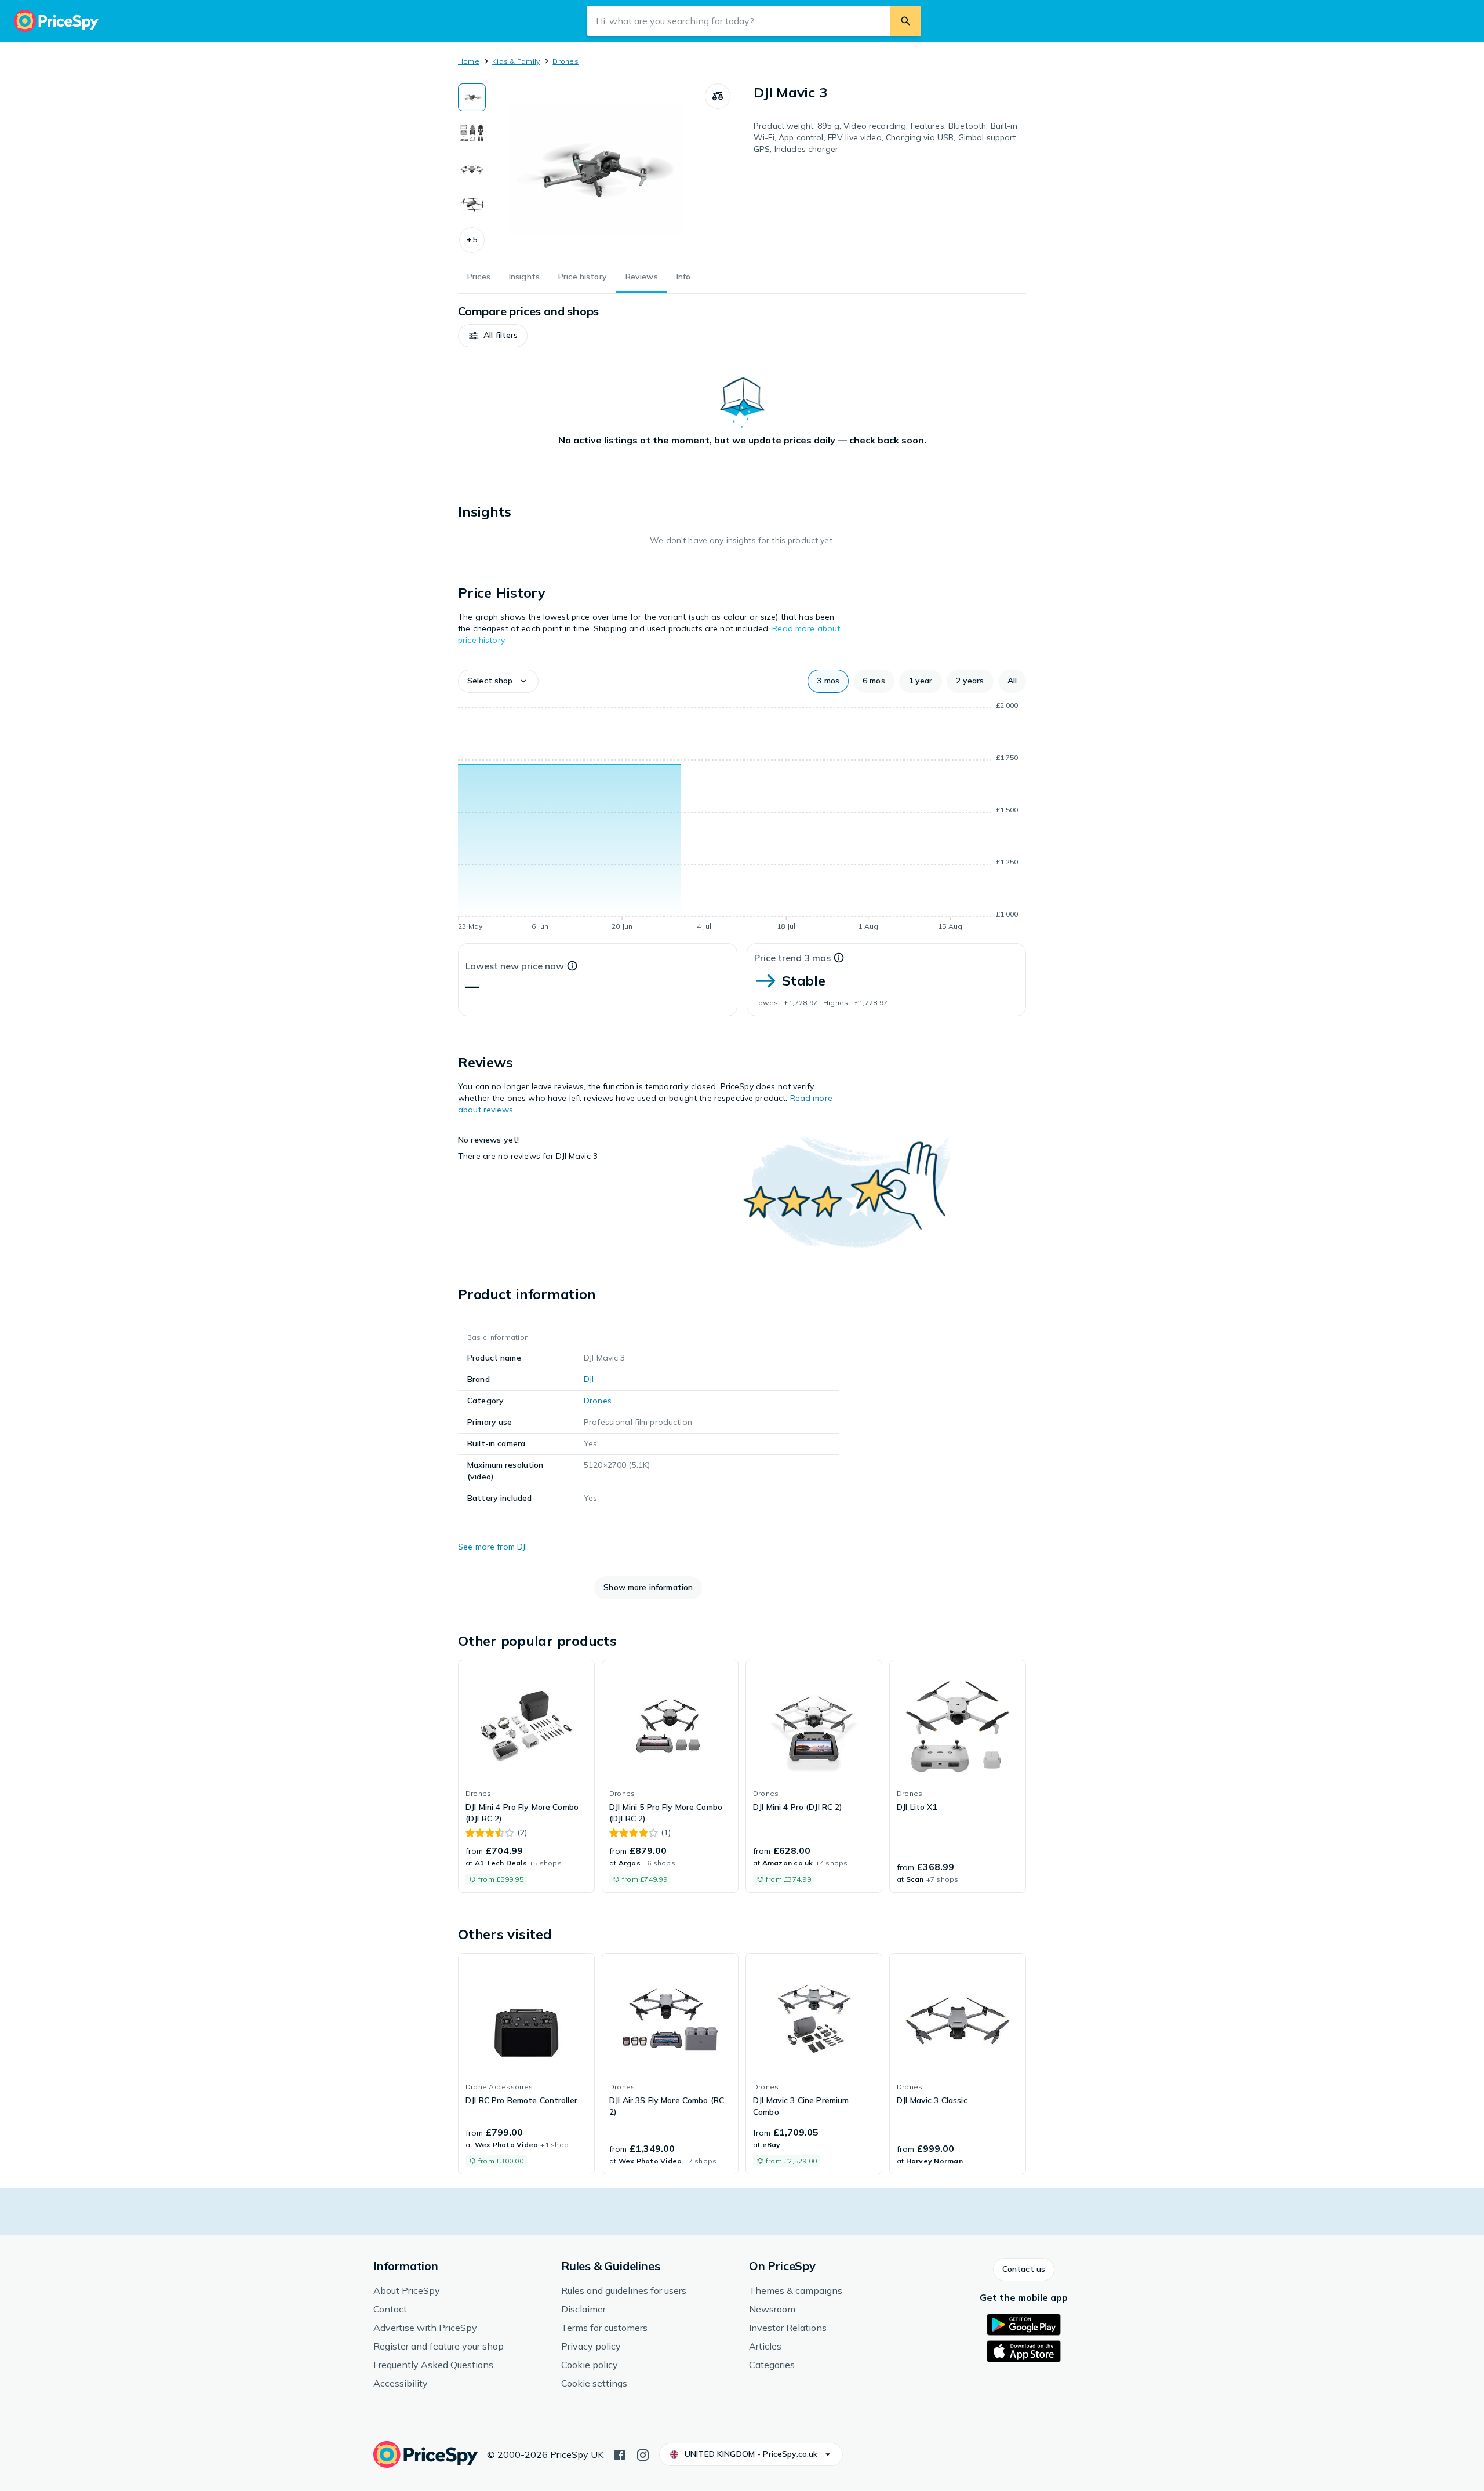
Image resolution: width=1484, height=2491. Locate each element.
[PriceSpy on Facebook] (620, 2454)
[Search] (905, 21)
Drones (565, 61)
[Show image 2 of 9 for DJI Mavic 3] (472, 133)
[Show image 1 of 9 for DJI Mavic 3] (472, 97)
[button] (472, 240)
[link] (526, 1776)
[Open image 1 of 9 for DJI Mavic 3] (595, 170)
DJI (589, 1379)
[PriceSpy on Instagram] (643, 2454)
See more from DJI (492, 1547)
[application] (742, 818)
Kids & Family (516, 61)
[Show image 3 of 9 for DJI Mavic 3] (472, 169)
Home (469, 61)
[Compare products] (718, 96)
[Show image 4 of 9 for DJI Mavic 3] (472, 205)
